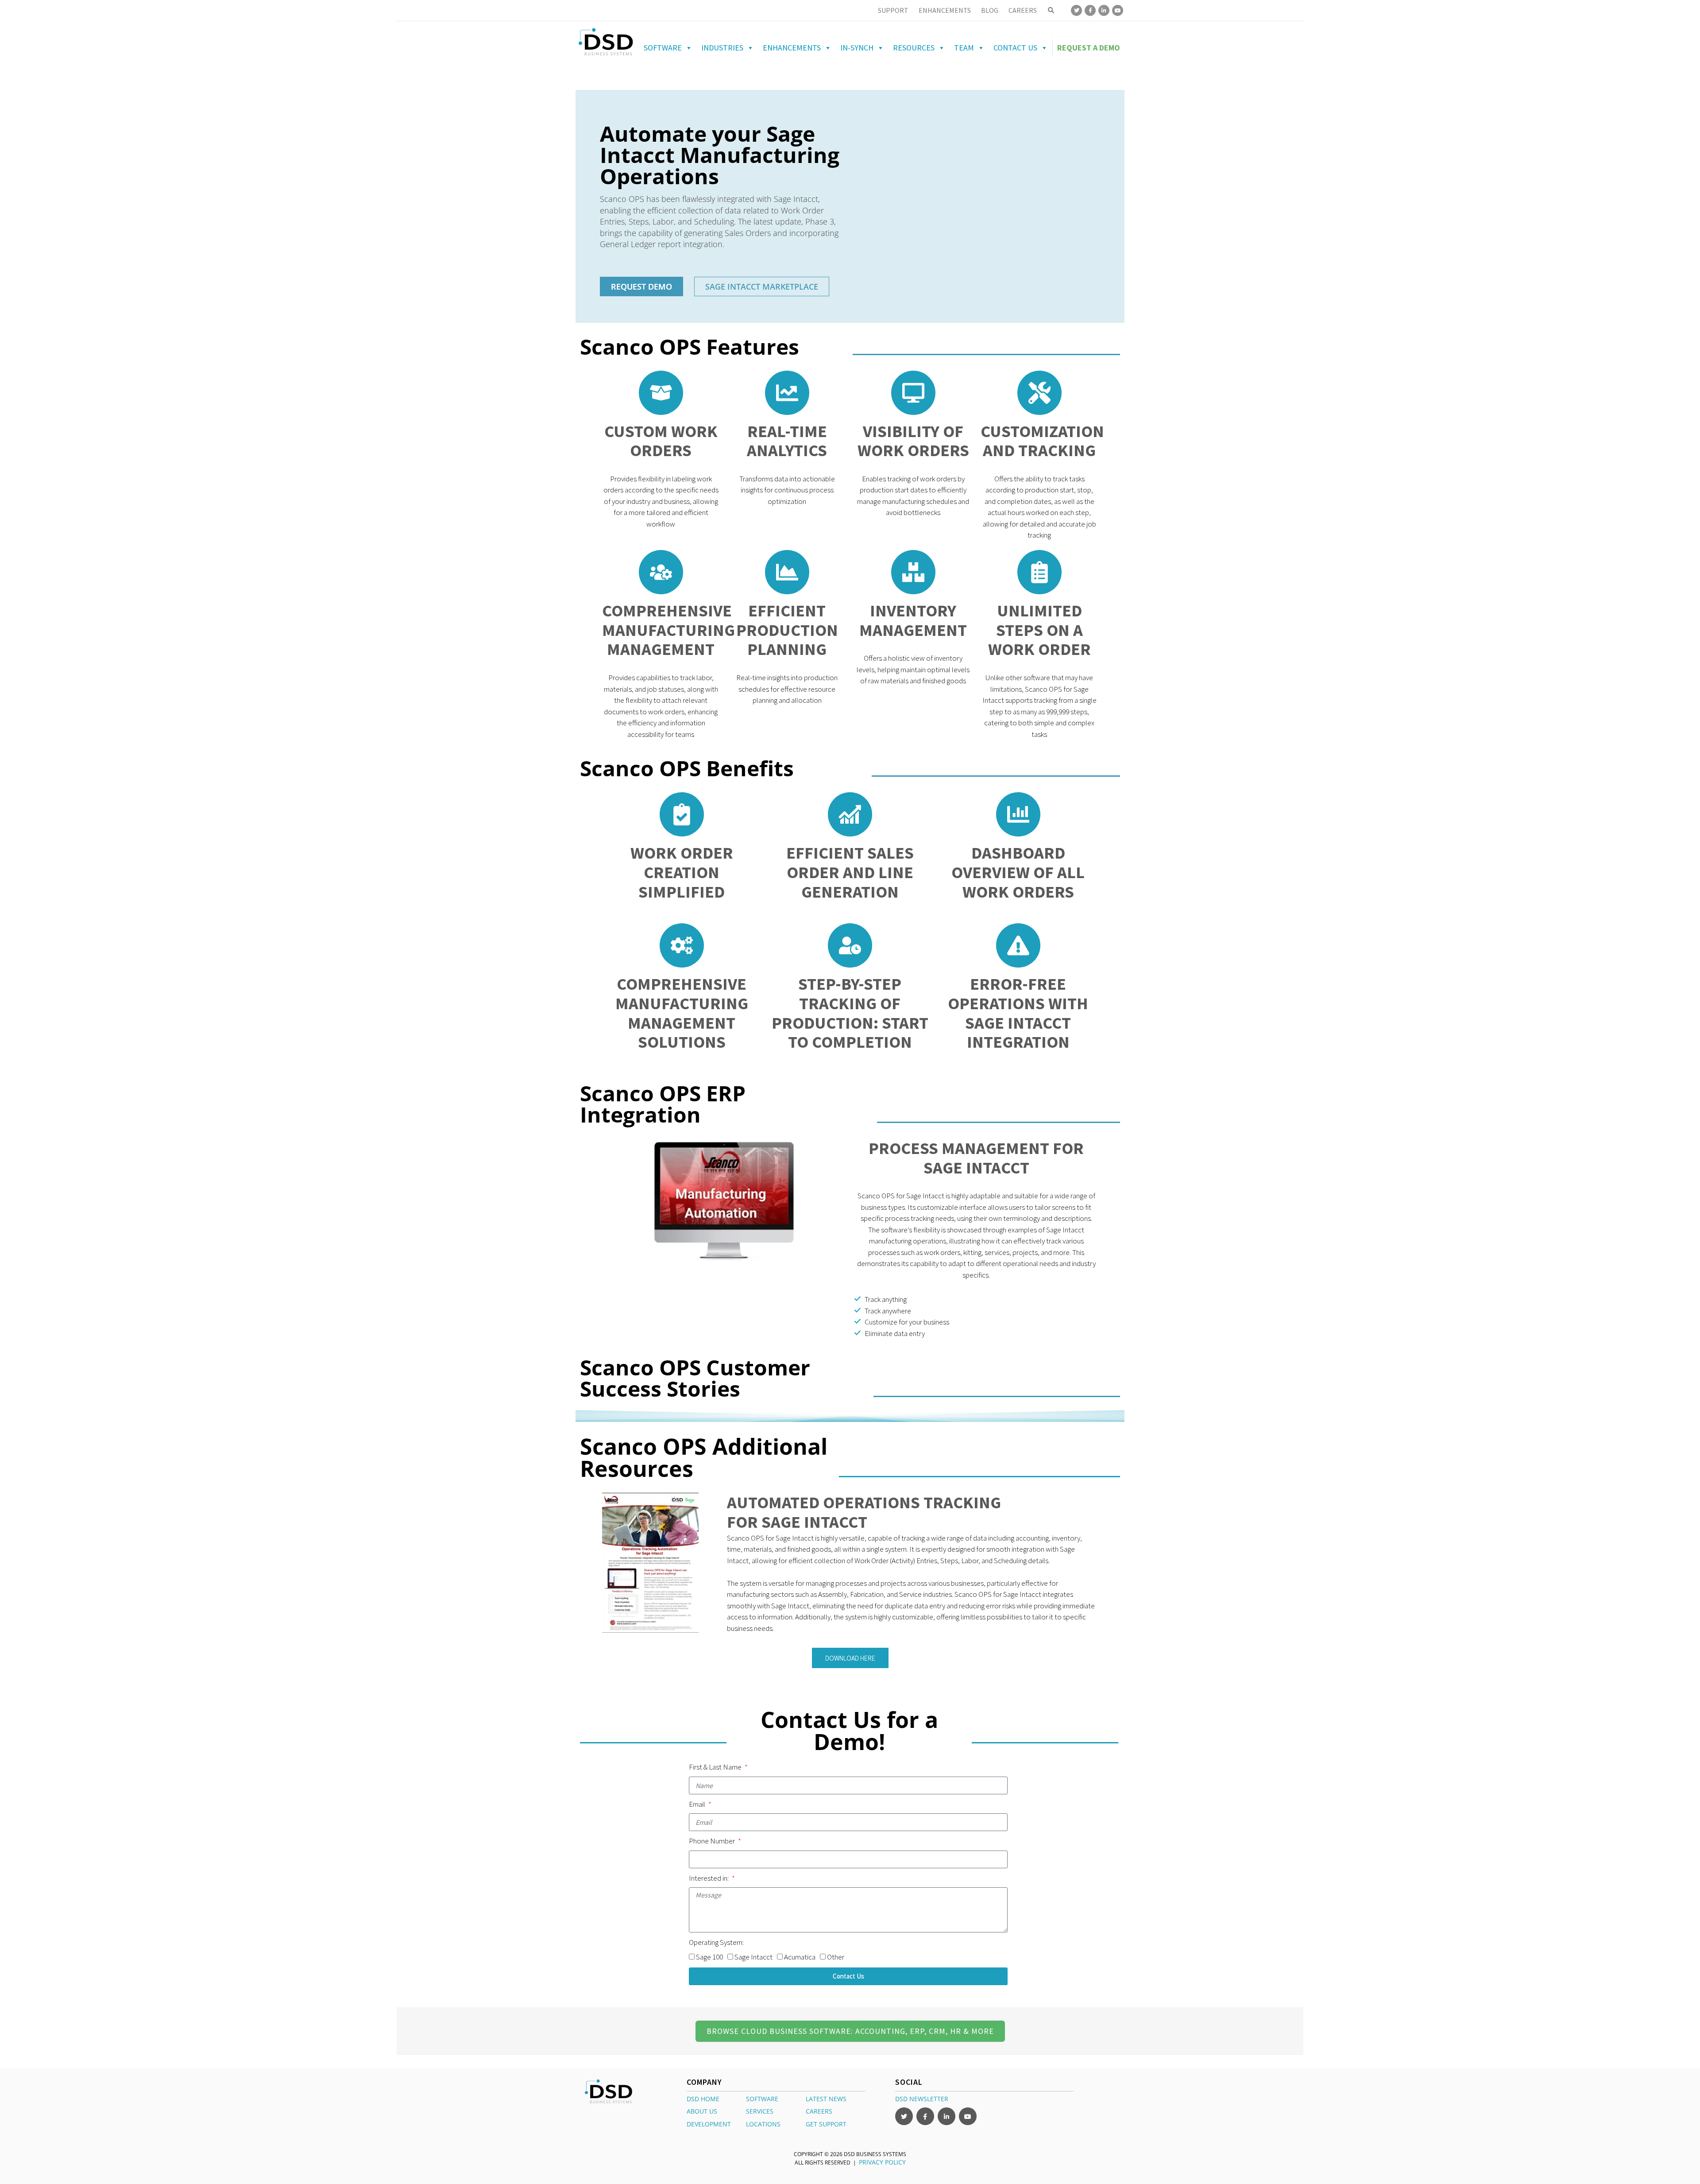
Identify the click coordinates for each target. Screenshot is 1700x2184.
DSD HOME (703, 2098)
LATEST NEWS (826, 2098)
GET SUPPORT (826, 2124)
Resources (914, 48)
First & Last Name (716, 1767)
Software (663, 48)
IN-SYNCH (857, 48)
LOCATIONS (763, 2124)
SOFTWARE (762, 2098)
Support (893, 10)
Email (698, 1804)
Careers (1023, 10)
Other (836, 1957)
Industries (722, 48)
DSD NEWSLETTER (922, 2098)
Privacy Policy (882, 2162)
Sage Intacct (753, 1957)
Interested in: (709, 1878)
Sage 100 (709, 1957)
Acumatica (800, 1957)
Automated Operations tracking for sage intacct (864, 1512)
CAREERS (819, 2111)
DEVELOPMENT (709, 2124)
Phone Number (713, 1841)
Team (964, 48)
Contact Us (1015, 48)
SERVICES (760, 2111)
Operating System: (716, 1942)
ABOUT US (702, 2111)
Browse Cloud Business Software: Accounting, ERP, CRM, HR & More (850, 2031)
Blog (990, 10)
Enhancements (945, 10)
